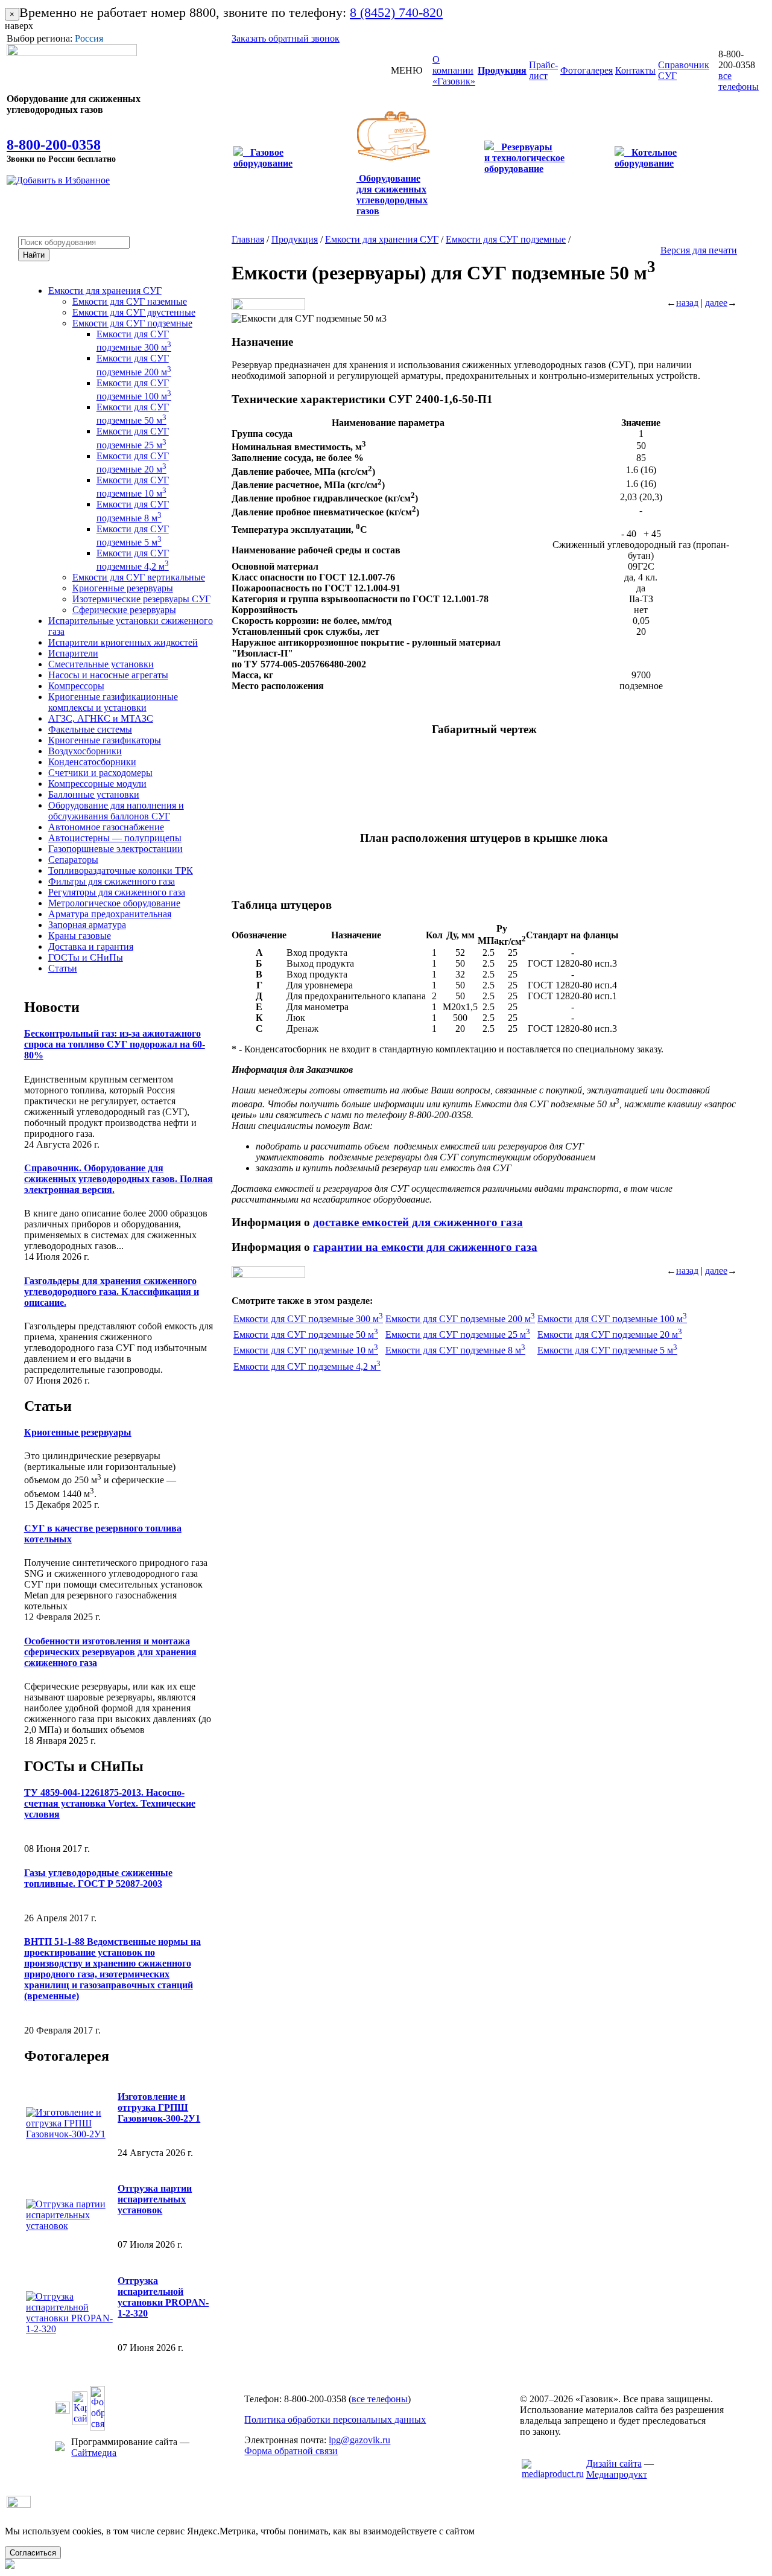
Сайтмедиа (94, 2453)
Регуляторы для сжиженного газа (117, 892)
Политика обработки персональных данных (335, 2419)
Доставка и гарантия (91, 946)
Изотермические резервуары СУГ (141, 599)
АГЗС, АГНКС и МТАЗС (101, 718)
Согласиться (33, 2553)
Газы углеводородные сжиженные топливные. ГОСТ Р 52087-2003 (98, 1878)
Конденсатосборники (92, 762)
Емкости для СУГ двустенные (134, 312)
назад (687, 303)
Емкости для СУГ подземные (132, 323)
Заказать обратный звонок (286, 38)
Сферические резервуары (124, 610)
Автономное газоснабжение (106, 827)
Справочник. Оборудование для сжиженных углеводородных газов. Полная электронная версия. (119, 1179)
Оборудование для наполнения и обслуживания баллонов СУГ (116, 811)
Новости (52, 1007)
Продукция (295, 239)
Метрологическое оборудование (114, 903)
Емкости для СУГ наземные (130, 301)
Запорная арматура (87, 925)
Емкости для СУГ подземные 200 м (460, 1319)
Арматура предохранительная (110, 914)
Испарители (73, 653)
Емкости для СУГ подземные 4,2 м (307, 1366)
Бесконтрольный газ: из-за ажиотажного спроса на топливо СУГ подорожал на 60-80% (115, 1044)
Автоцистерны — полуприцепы (115, 838)
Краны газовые (80, 936)
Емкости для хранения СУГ (105, 291)
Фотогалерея (67, 2056)
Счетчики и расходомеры (100, 773)
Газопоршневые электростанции (115, 849)
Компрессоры (76, 686)
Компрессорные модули (97, 784)
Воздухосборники (85, 751)
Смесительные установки (101, 664)
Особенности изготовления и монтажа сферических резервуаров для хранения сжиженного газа (110, 1652)
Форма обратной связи (291, 2451)
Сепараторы (73, 860)
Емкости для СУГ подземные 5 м (607, 1350)
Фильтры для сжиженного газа (112, 881)
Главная (248, 239)
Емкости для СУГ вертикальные (139, 577)
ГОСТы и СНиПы (86, 957)
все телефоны (739, 81)
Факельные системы (90, 729)
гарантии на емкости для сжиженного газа (425, 1247)
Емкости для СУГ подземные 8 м (455, 1350)
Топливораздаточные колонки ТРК (121, 870)
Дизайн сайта (614, 2463)
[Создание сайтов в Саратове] (553, 2474)
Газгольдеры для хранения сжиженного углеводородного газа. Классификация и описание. (112, 1292)
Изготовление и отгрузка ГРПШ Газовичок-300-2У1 (159, 2107)
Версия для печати (699, 250)
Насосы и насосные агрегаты (108, 675)
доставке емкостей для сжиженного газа (418, 1222)
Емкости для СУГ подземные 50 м (306, 1334)
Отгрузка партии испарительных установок (155, 2199)
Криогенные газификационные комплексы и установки (113, 702)
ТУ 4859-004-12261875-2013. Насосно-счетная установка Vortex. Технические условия (110, 1803)
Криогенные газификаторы (105, 740)
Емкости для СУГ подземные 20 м (610, 1334)
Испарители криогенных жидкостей (123, 642)
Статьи (63, 968)
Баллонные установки (94, 794)
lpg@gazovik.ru (359, 2440)
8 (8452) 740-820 (396, 12)
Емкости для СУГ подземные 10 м (306, 1350)
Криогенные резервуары (123, 588)
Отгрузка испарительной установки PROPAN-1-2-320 (163, 2297)
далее (716, 303)
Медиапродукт (617, 2474)
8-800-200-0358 (54, 145)
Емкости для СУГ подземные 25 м (458, 1334)
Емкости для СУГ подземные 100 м (612, 1319)
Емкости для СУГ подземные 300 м (308, 1319)
